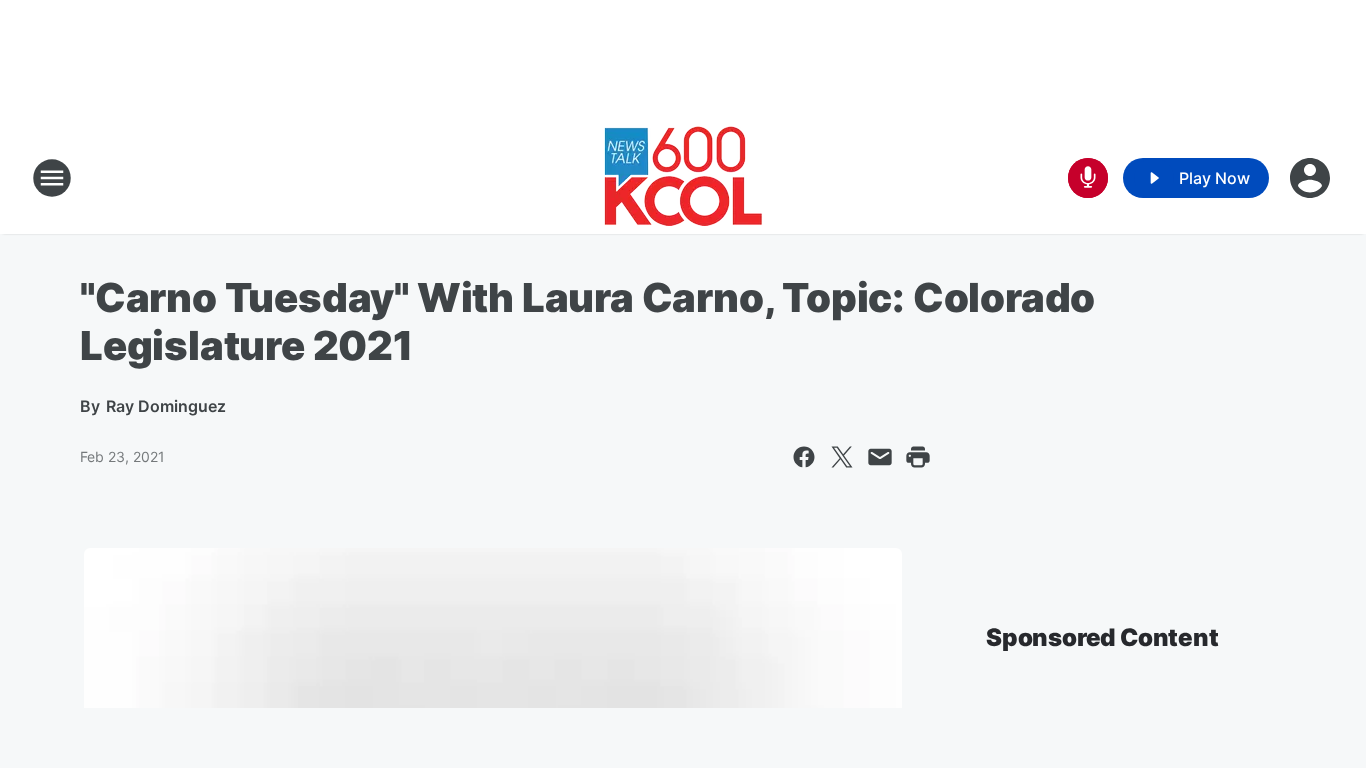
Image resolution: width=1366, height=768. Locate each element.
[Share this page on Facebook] (804, 457)
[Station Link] (683, 178)
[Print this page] (918, 457)
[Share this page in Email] (880, 457)
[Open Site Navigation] (52, 178)
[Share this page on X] (842, 457)
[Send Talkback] (1088, 178)
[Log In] (1312, 178)
